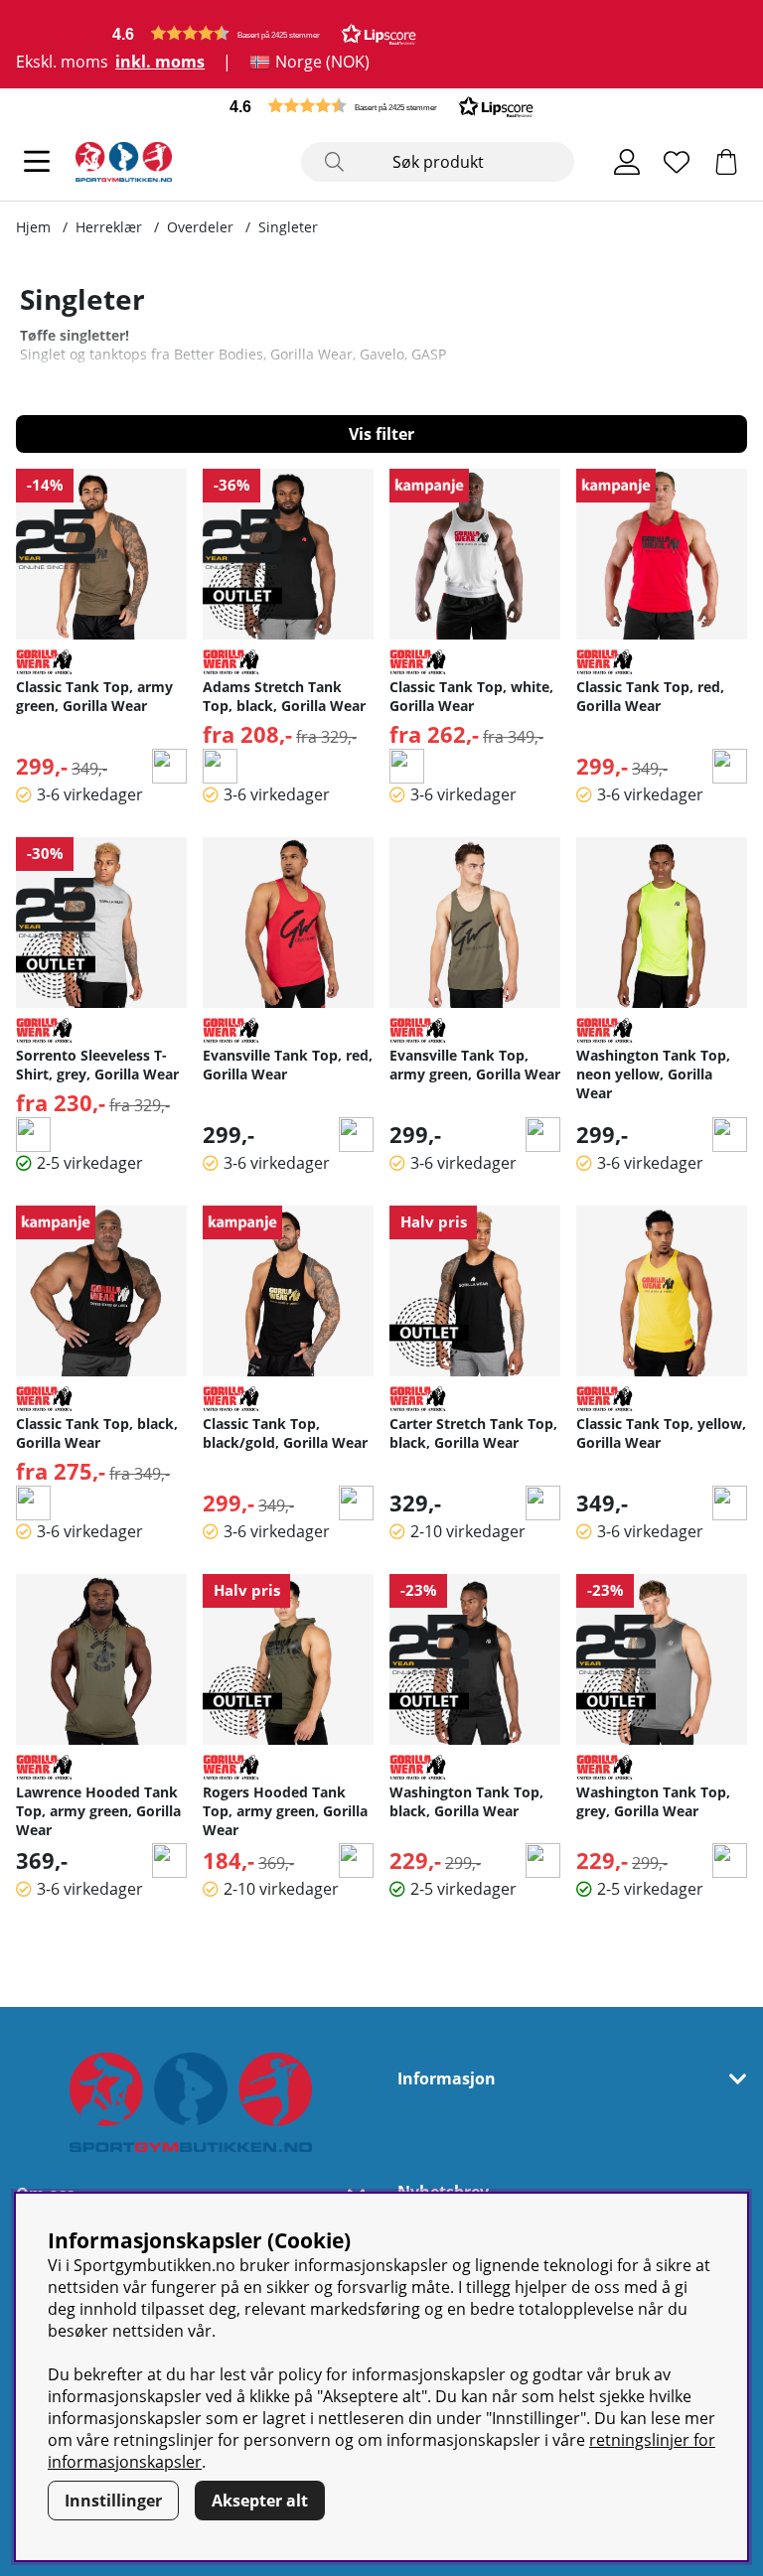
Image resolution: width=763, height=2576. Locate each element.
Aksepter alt (260, 2501)
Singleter (288, 227)
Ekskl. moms (62, 62)
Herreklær (109, 227)
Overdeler (200, 227)
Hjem (33, 227)
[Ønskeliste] (677, 162)
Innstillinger (113, 2501)
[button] (264, 33)
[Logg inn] (627, 162)
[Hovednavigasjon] (37, 162)
